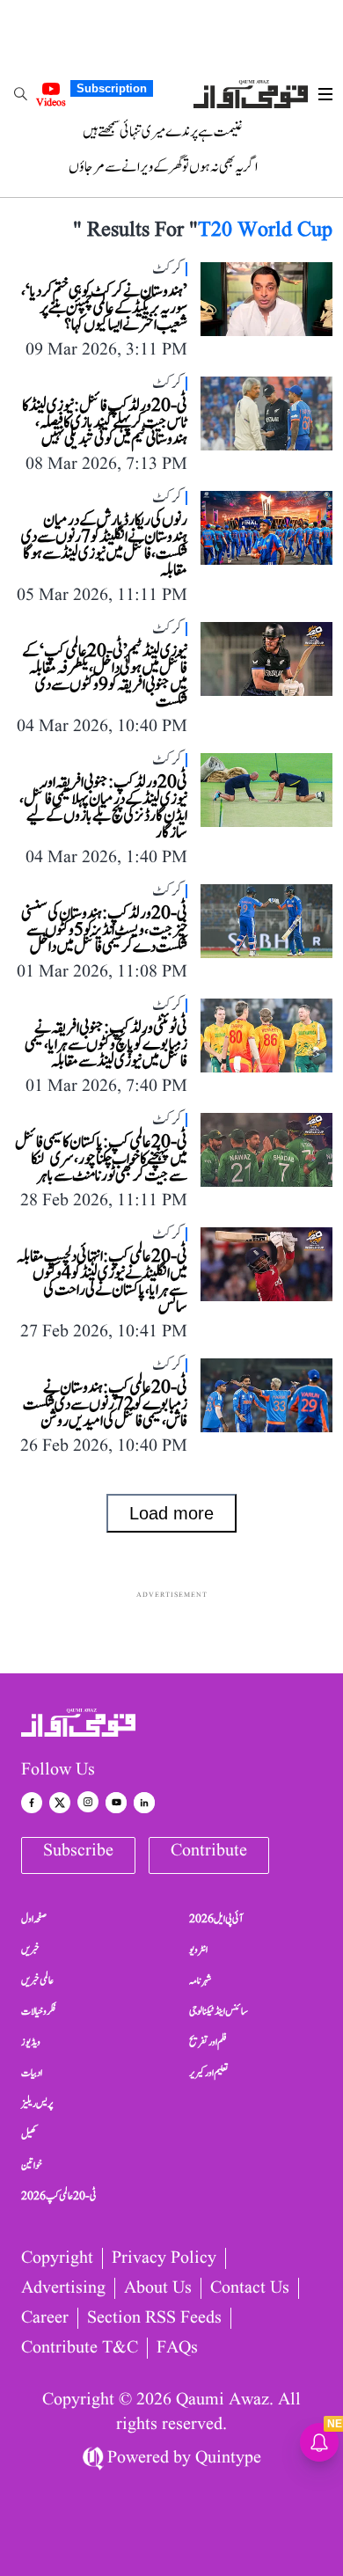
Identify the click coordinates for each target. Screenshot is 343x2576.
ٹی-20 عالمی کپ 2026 (59, 2196)
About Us (158, 2288)
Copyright (57, 2258)
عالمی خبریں (37, 1980)
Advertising (63, 2288)
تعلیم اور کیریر (209, 2073)
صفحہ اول (34, 1919)
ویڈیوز (31, 2042)
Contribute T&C (80, 2348)
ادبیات (32, 2073)
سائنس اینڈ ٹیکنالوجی (219, 2011)
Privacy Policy (164, 2258)
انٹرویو (198, 1950)
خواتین (32, 2165)
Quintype (228, 2458)
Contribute (209, 1851)
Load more (171, 1513)
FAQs (177, 2348)
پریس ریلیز (37, 2104)
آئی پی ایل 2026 (216, 1919)
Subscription (112, 88)
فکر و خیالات (39, 2011)
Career (45, 2318)
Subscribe (78, 1851)
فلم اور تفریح (208, 2042)
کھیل (29, 2134)
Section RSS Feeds (154, 2318)
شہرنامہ (201, 1980)
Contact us (250, 2288)
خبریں (30, 1950)
